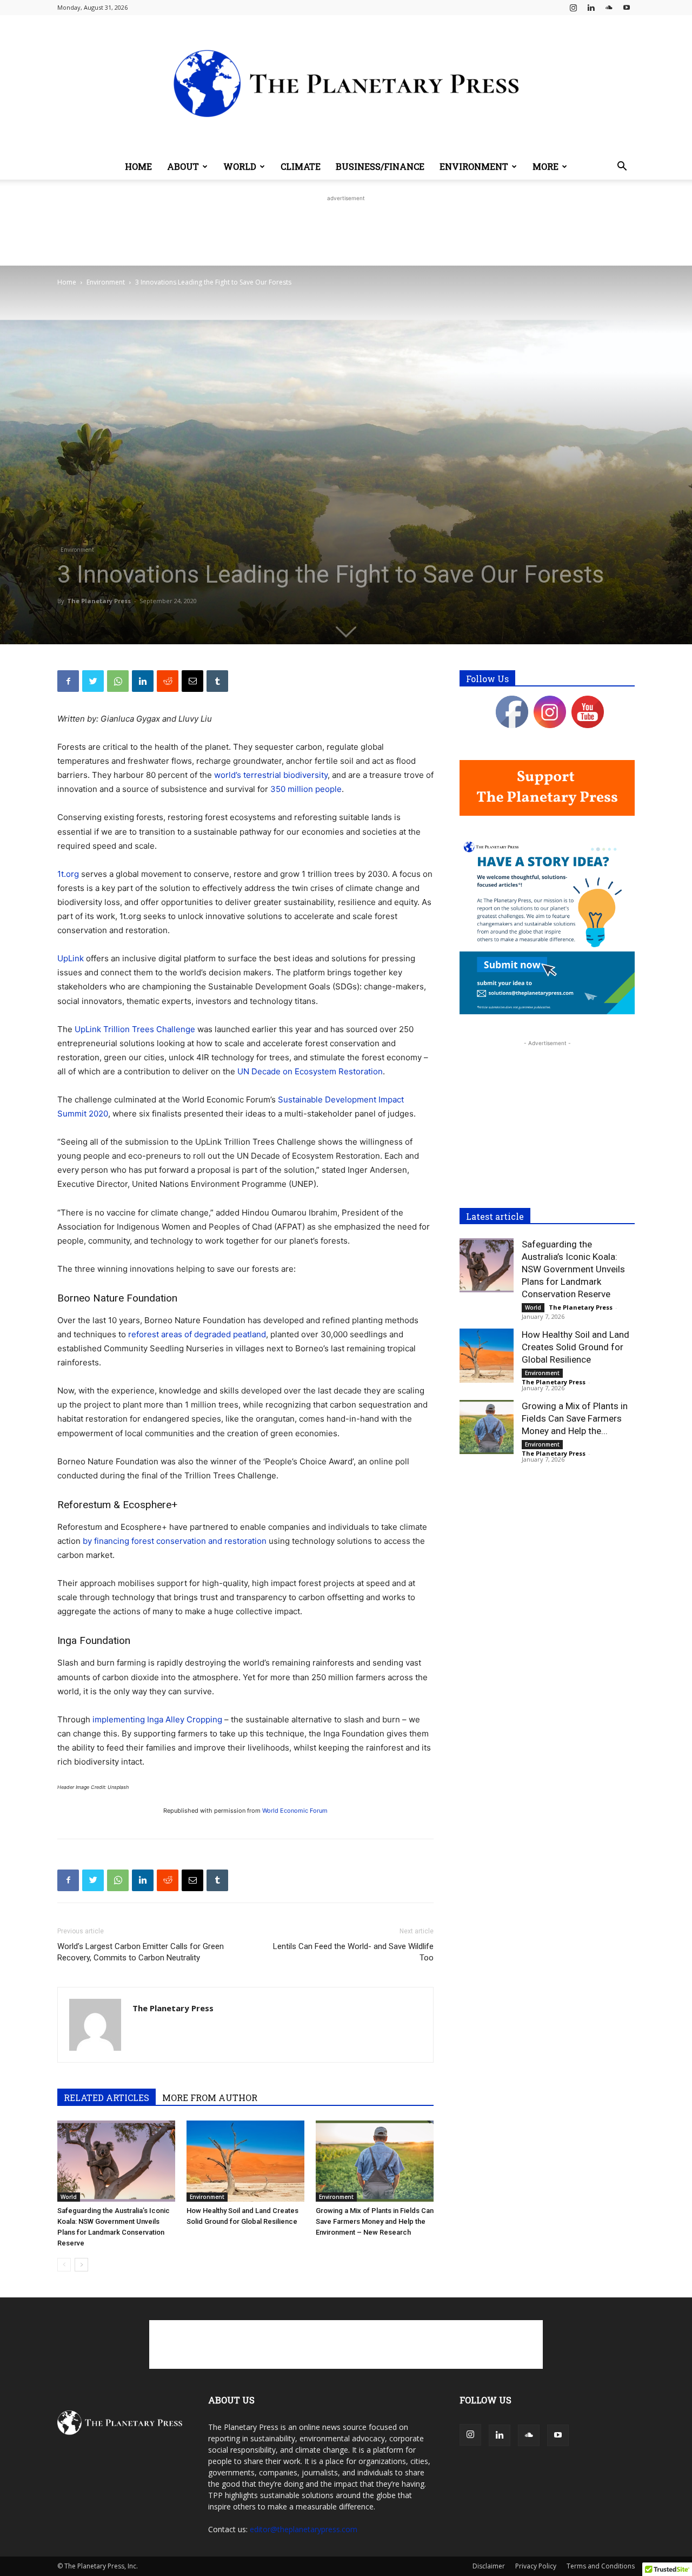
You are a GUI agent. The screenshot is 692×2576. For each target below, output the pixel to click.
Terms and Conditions (601, 2566)
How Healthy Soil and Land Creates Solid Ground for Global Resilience (575, 1347)
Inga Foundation (94, 1640)
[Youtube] (627, 8)
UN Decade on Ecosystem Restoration (310, 1071)
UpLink (71, 958)
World (240, 166)
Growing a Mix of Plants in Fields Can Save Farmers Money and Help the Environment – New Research (375, 2221)
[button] (622, 167)
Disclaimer (489, 2566)
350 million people (306, 789)
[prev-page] (64, 2265)
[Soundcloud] (609, 8)
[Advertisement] (346, 228)
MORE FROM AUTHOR (210, 2098)
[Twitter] (93, 681)
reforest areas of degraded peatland (197, 1334)
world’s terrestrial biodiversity (271, 775)
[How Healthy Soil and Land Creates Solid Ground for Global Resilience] (245, 2161)
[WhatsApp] (118, 681)
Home (138, 166)
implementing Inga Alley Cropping (157, 1719)
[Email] (192, 681)
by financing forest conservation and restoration (175, 1541)
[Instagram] (573, 8)
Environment (474, 166)
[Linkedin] (591, 8)
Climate (301, 166)
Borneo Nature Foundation (117, 1298)
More (545, 166)
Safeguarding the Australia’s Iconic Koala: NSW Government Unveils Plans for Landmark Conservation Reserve (573, 1269)
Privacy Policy (536, 2566)
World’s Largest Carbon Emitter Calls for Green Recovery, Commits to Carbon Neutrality (141, 1952)
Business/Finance (380, 166)
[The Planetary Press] (346, 84)
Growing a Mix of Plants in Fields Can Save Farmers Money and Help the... (575, 1418)
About (183, 166)
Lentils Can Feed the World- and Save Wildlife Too (353, 1952)
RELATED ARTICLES (107, 2098)
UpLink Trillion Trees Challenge (135, 1029)
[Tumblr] (217, 681)
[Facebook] (68, 681)
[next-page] (81, 2265)
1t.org (68, 874)
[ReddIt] (168, 681)
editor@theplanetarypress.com (304, 2529)
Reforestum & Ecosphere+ (117, 1505)
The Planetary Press (99, 601)
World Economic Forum (295, 1811)
